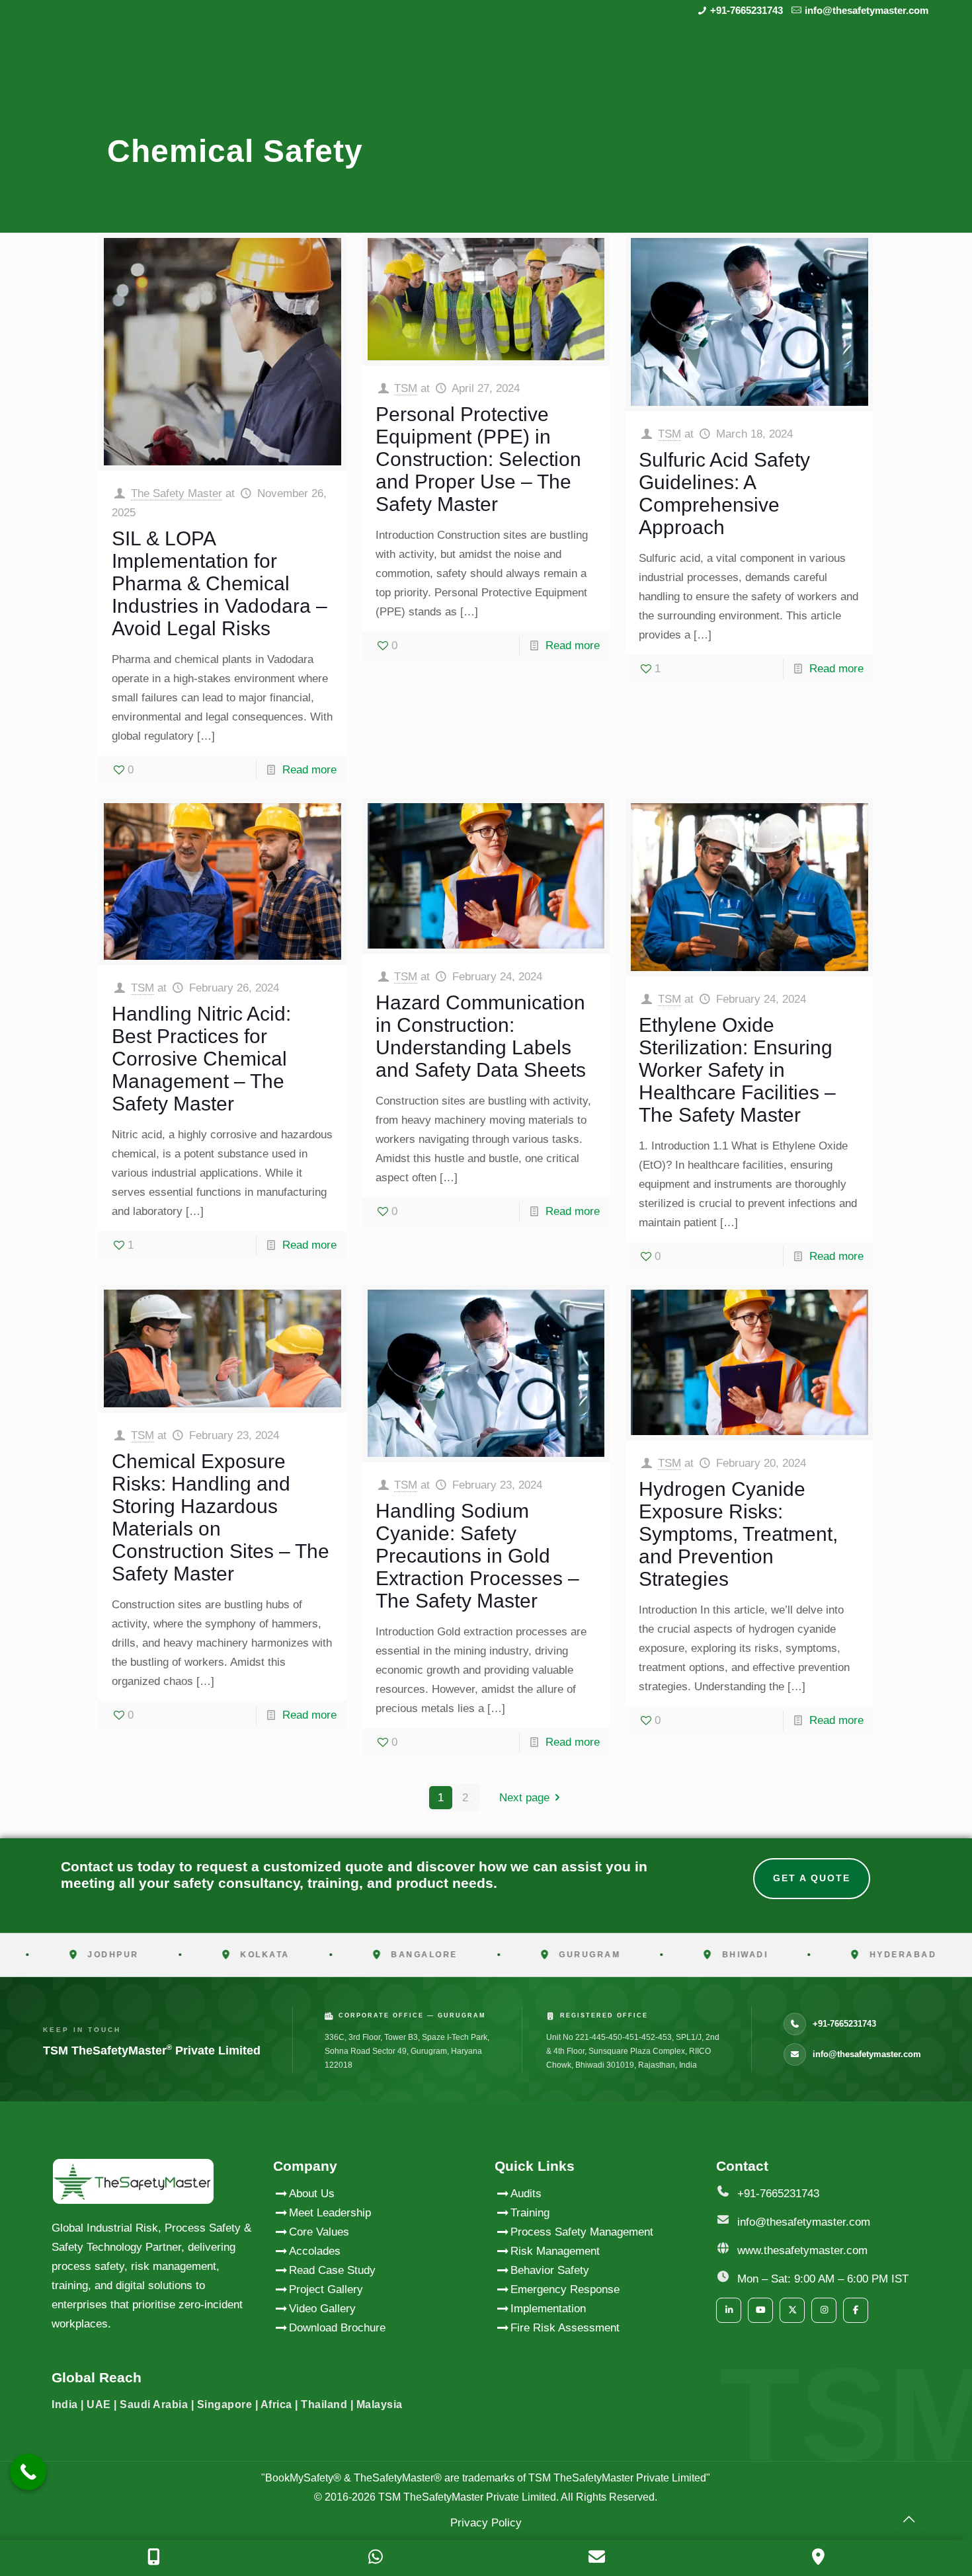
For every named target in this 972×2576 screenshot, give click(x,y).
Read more (309, 770)
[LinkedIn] (729, 2310)
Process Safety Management (582, 2232)
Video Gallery (322, 2309)
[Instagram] (824, 2310)
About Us (312, 2194)
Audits (526, 2194)
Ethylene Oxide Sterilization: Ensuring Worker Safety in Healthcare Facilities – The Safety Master (737, 1070)
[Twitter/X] (792, 2310)
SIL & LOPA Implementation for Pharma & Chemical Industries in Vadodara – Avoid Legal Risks (220, 583)
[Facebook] (856, 2310)
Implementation (548, 2309)
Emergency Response (565, 2289)
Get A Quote (812, 1878)
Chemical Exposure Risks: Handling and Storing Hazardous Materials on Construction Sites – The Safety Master (221, 1517)
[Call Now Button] (28, 2472)
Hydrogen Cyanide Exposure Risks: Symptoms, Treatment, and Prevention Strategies (738, 1534)
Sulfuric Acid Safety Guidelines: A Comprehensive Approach (724, 493)
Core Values (319, 2232)
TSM (406, 388)
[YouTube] (760, 2310)
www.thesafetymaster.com (802, 2250)
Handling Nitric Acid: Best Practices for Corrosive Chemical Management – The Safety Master (201, 1059)
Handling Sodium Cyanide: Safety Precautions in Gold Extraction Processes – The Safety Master (477, 1556)
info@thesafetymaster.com (867, 10)
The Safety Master (177, 493)
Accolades (315, 2251)
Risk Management (555, 2251)
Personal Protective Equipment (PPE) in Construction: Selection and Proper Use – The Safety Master (478, 459)
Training (530, 2213)
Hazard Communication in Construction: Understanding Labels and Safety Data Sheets (481, 1036)
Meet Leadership (330, 2213)
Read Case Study (332, 2270)
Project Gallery (326, 2289)
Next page (524, 1798)
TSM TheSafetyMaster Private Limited (466, 2497)
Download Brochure (337, 2328)
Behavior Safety (550, 2270)
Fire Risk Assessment (565, 2328)
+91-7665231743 (747, 10)
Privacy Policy (486, 2523)
